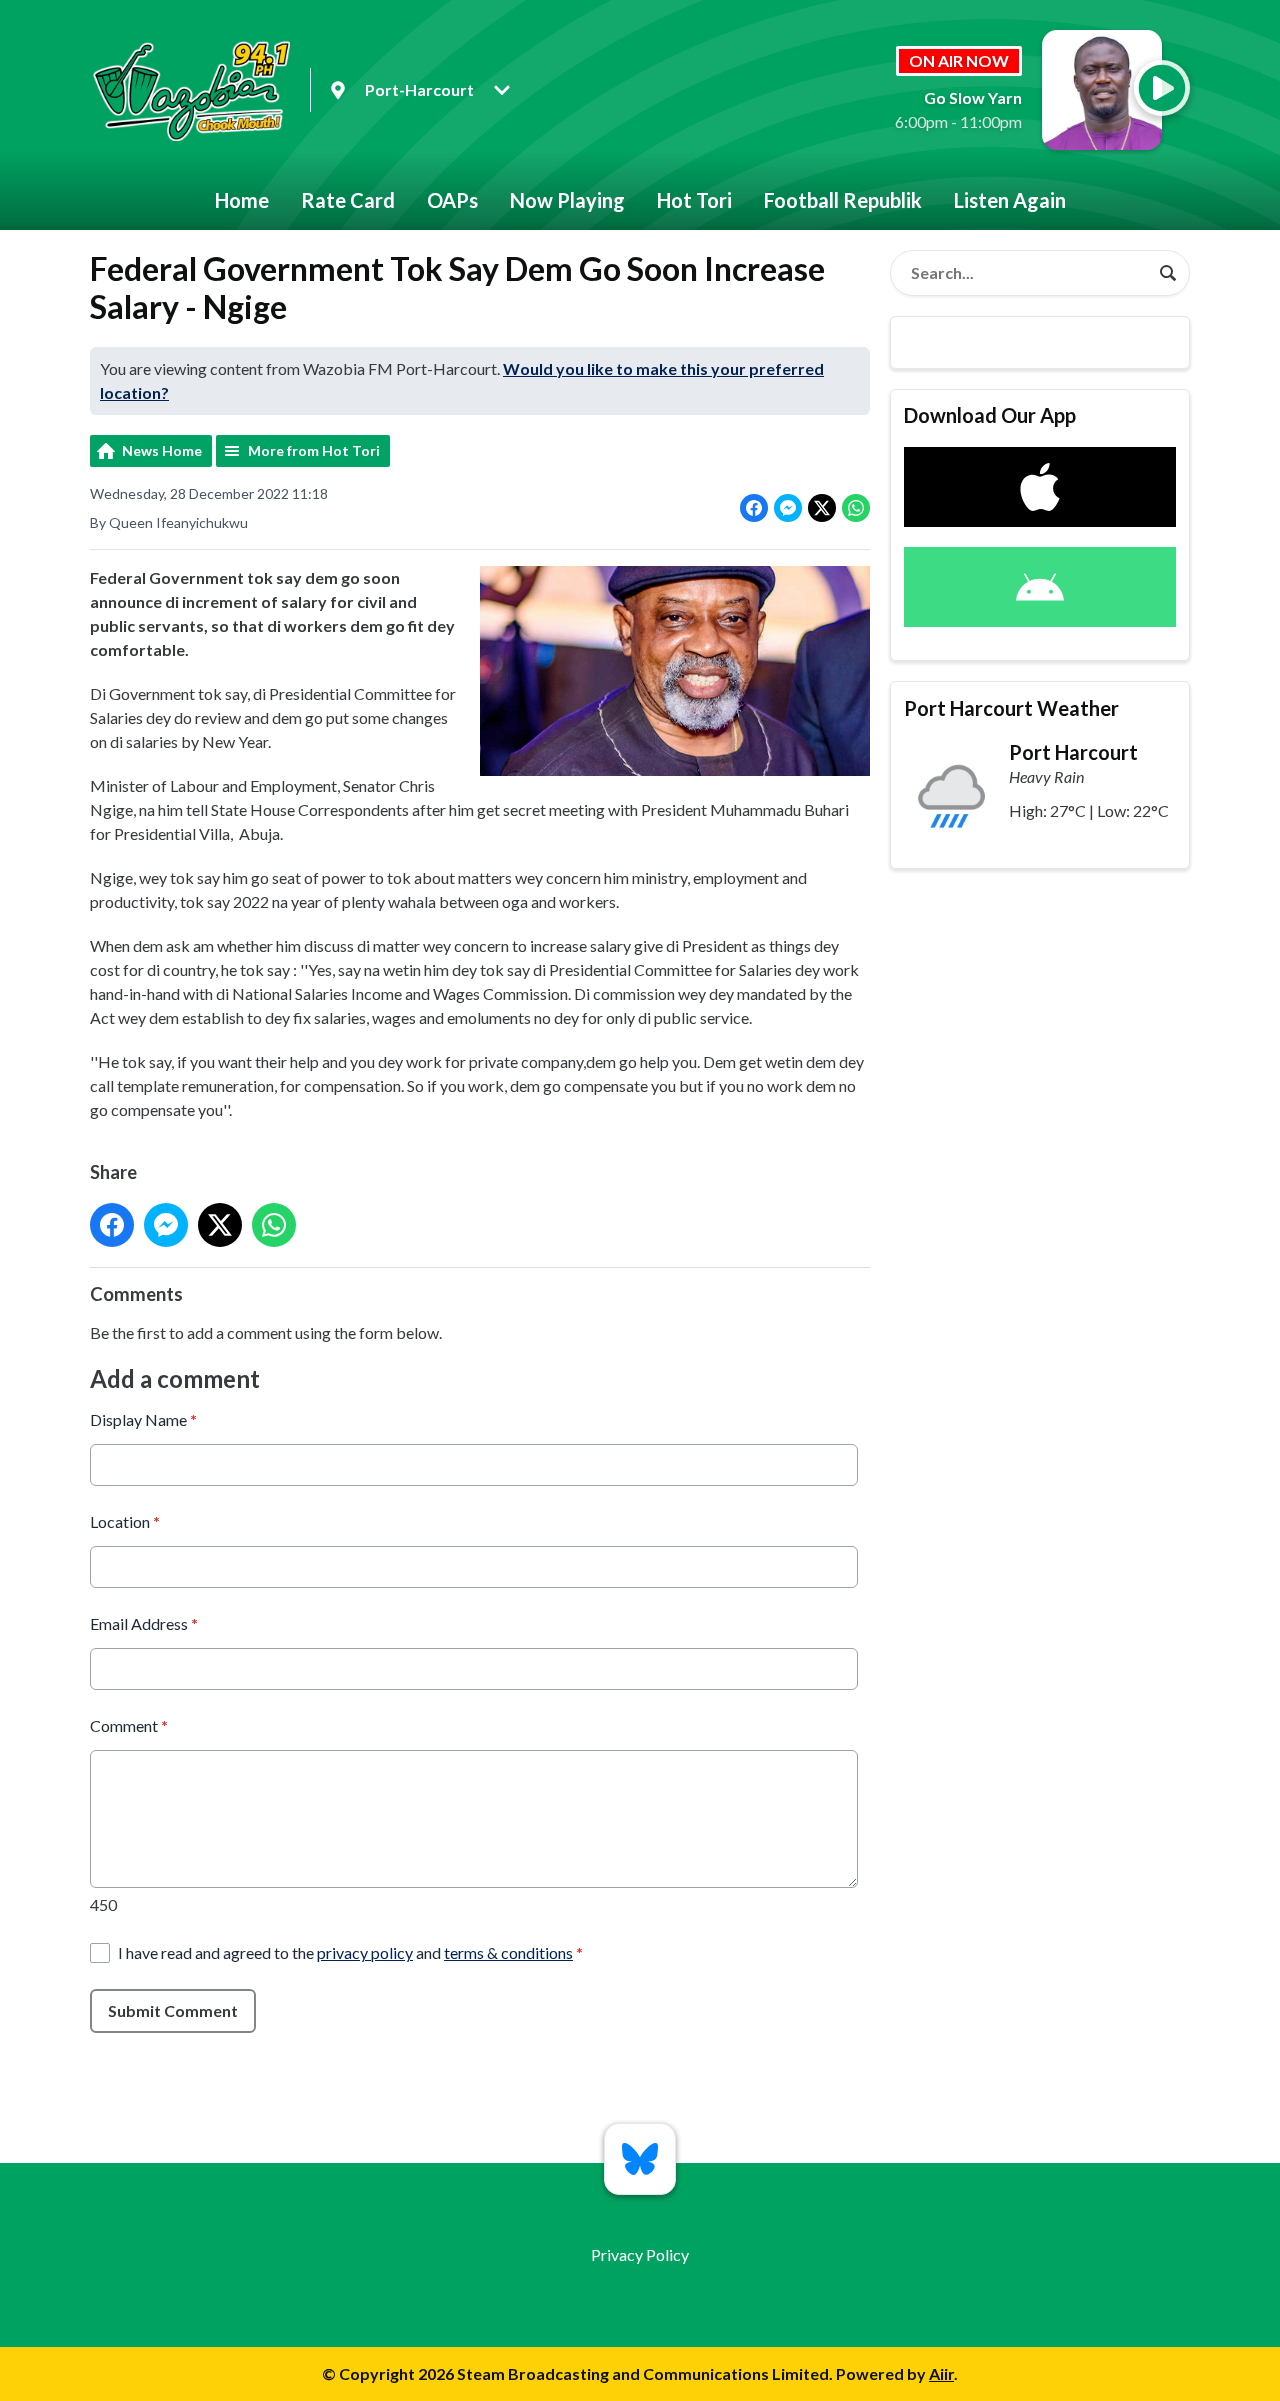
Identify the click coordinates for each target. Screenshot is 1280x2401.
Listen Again (1010, 200)
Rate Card (348, 200)
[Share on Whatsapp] (856, 508)
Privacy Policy (640, 2254)
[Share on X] (822, 508)
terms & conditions (508, 1952)
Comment (129, 1725)
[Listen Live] (1162, 88)
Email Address (144, 1623)
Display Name (143, 1419)
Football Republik (843, 200)
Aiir (941, 2373)
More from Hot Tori (314, 450)
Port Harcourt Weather (1011, 708)
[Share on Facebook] (754, 508)
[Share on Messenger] (788, 508)
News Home (162, 450)
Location (125, 1521)
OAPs (452, 200)
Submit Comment (173, 2010)
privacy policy (365, 1952)
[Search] (1168, 273)
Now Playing (567, 200)
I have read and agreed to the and (350, 1952)
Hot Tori (694, 200)
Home (242, 200)
